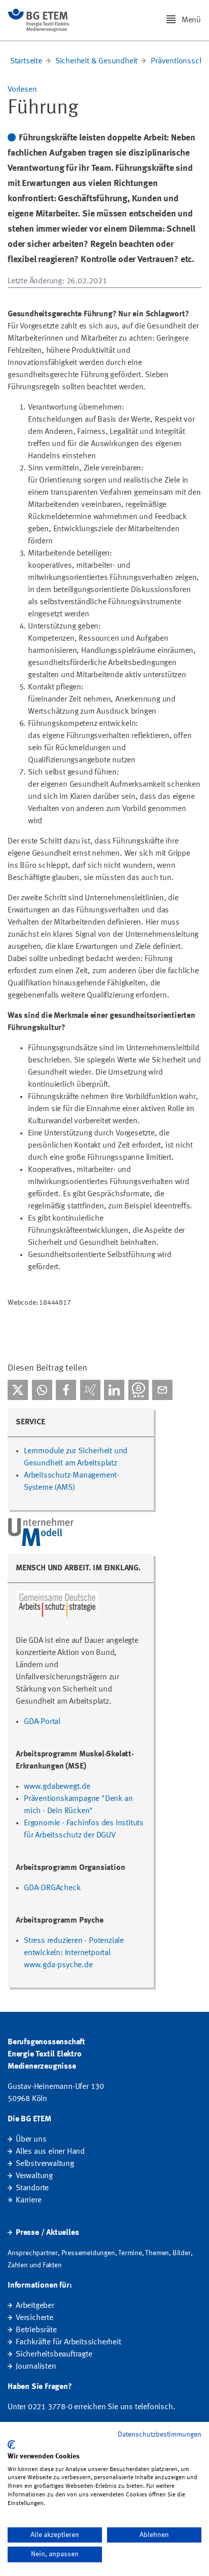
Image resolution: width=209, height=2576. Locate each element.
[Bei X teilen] (18, 1390)
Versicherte (34, 2318)
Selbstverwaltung (45, 2164)
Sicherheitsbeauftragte (54, 2354)
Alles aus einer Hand (50, 2152)
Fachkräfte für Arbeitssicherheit (68, 2342)
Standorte (32, 2188)
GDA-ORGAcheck (52, 1888)
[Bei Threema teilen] (138, 1390)
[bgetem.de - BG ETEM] (39, 20)
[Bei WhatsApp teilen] (42, 1390)
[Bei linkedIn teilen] (114, 1390)
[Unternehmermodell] (42, 1532)
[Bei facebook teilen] (66, 1390)
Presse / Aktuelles (47, 2233)
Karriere (28, 2200)
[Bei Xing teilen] (90, 1390)
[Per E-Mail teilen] (162, 1390)
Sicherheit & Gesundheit (96, 61)
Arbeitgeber (35, 2306)
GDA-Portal (42, 1722)
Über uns (31, 2140)
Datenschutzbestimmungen (160, 2435)
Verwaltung (34, 2176)
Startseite (26, 61)
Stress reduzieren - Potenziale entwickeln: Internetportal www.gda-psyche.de (74, 1953)
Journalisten (36, 2367)
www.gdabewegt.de (57, 1787)
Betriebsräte (36, 2330)
